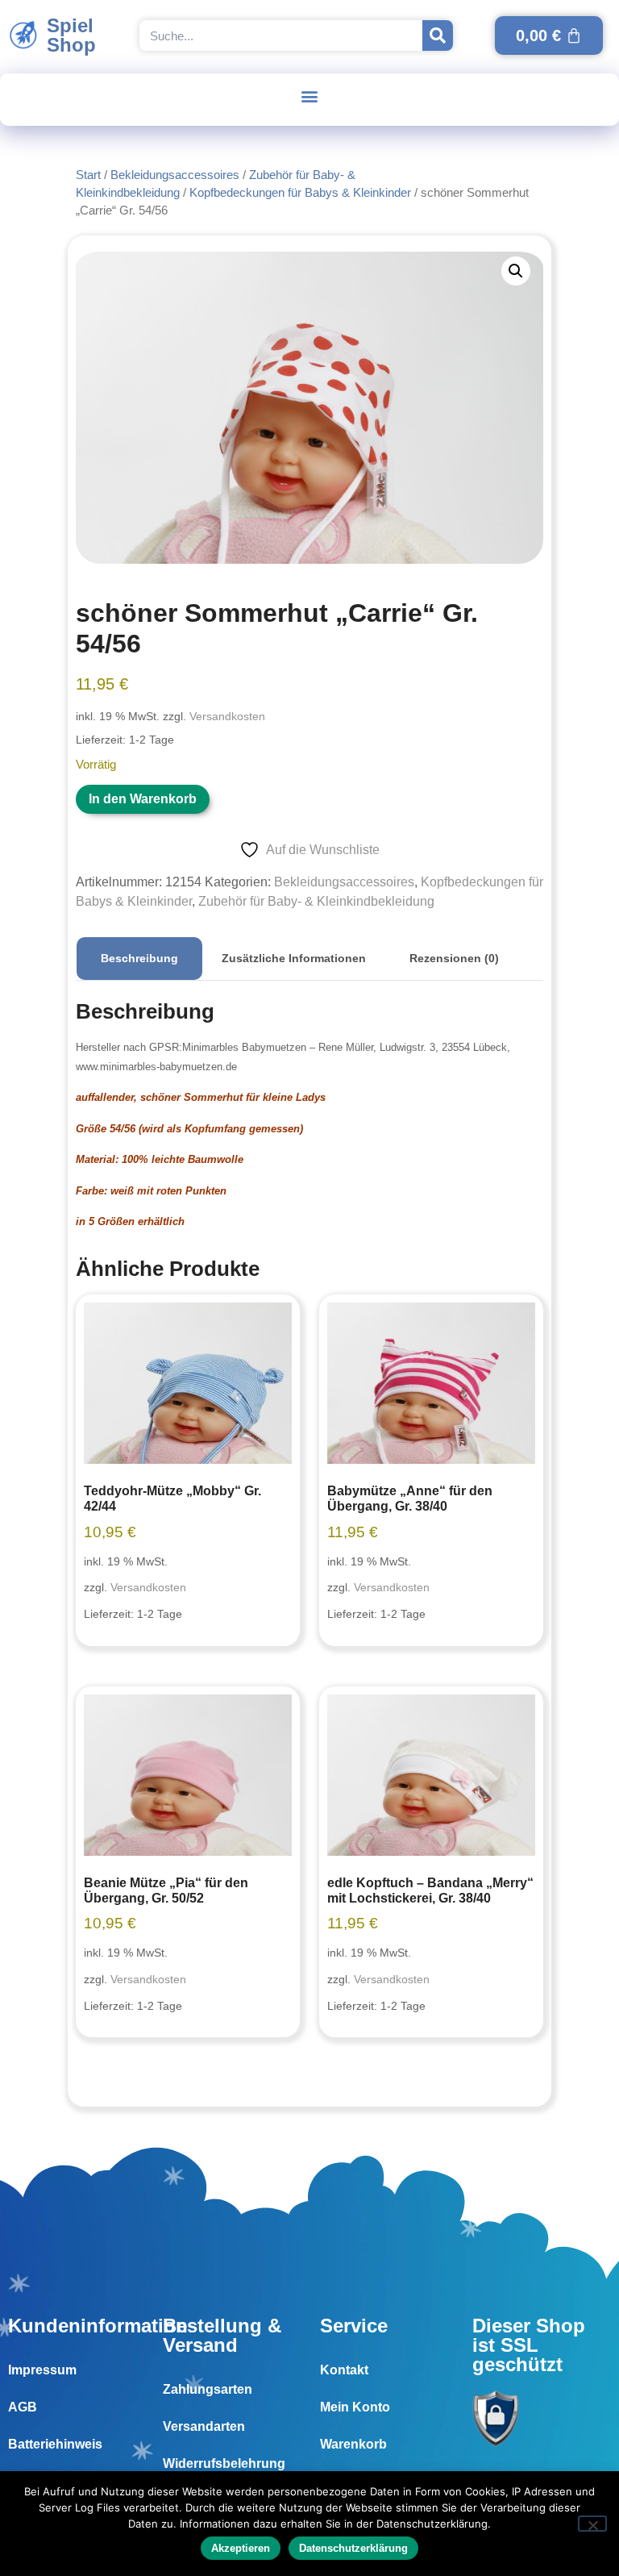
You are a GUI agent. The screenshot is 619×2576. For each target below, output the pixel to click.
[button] (310, 96)
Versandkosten (227, 716)
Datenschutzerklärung (353, 2548)
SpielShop (71, 35)
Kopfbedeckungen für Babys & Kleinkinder (300, 193)
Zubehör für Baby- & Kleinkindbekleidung (316, 901)
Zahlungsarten (208, 2389)
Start (88, 175)
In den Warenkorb (143, 799)
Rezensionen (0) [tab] (454, 958)
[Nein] (592, 2524)
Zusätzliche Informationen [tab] (294, 958)
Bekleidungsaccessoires (175, 175)
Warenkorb (353, 2444)
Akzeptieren (241, 2548)
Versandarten (204, 2426)
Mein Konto (355, 2407)
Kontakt (344, 2370)
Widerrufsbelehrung (224, 2463)
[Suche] (438, 35)
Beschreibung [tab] (139, 958)
